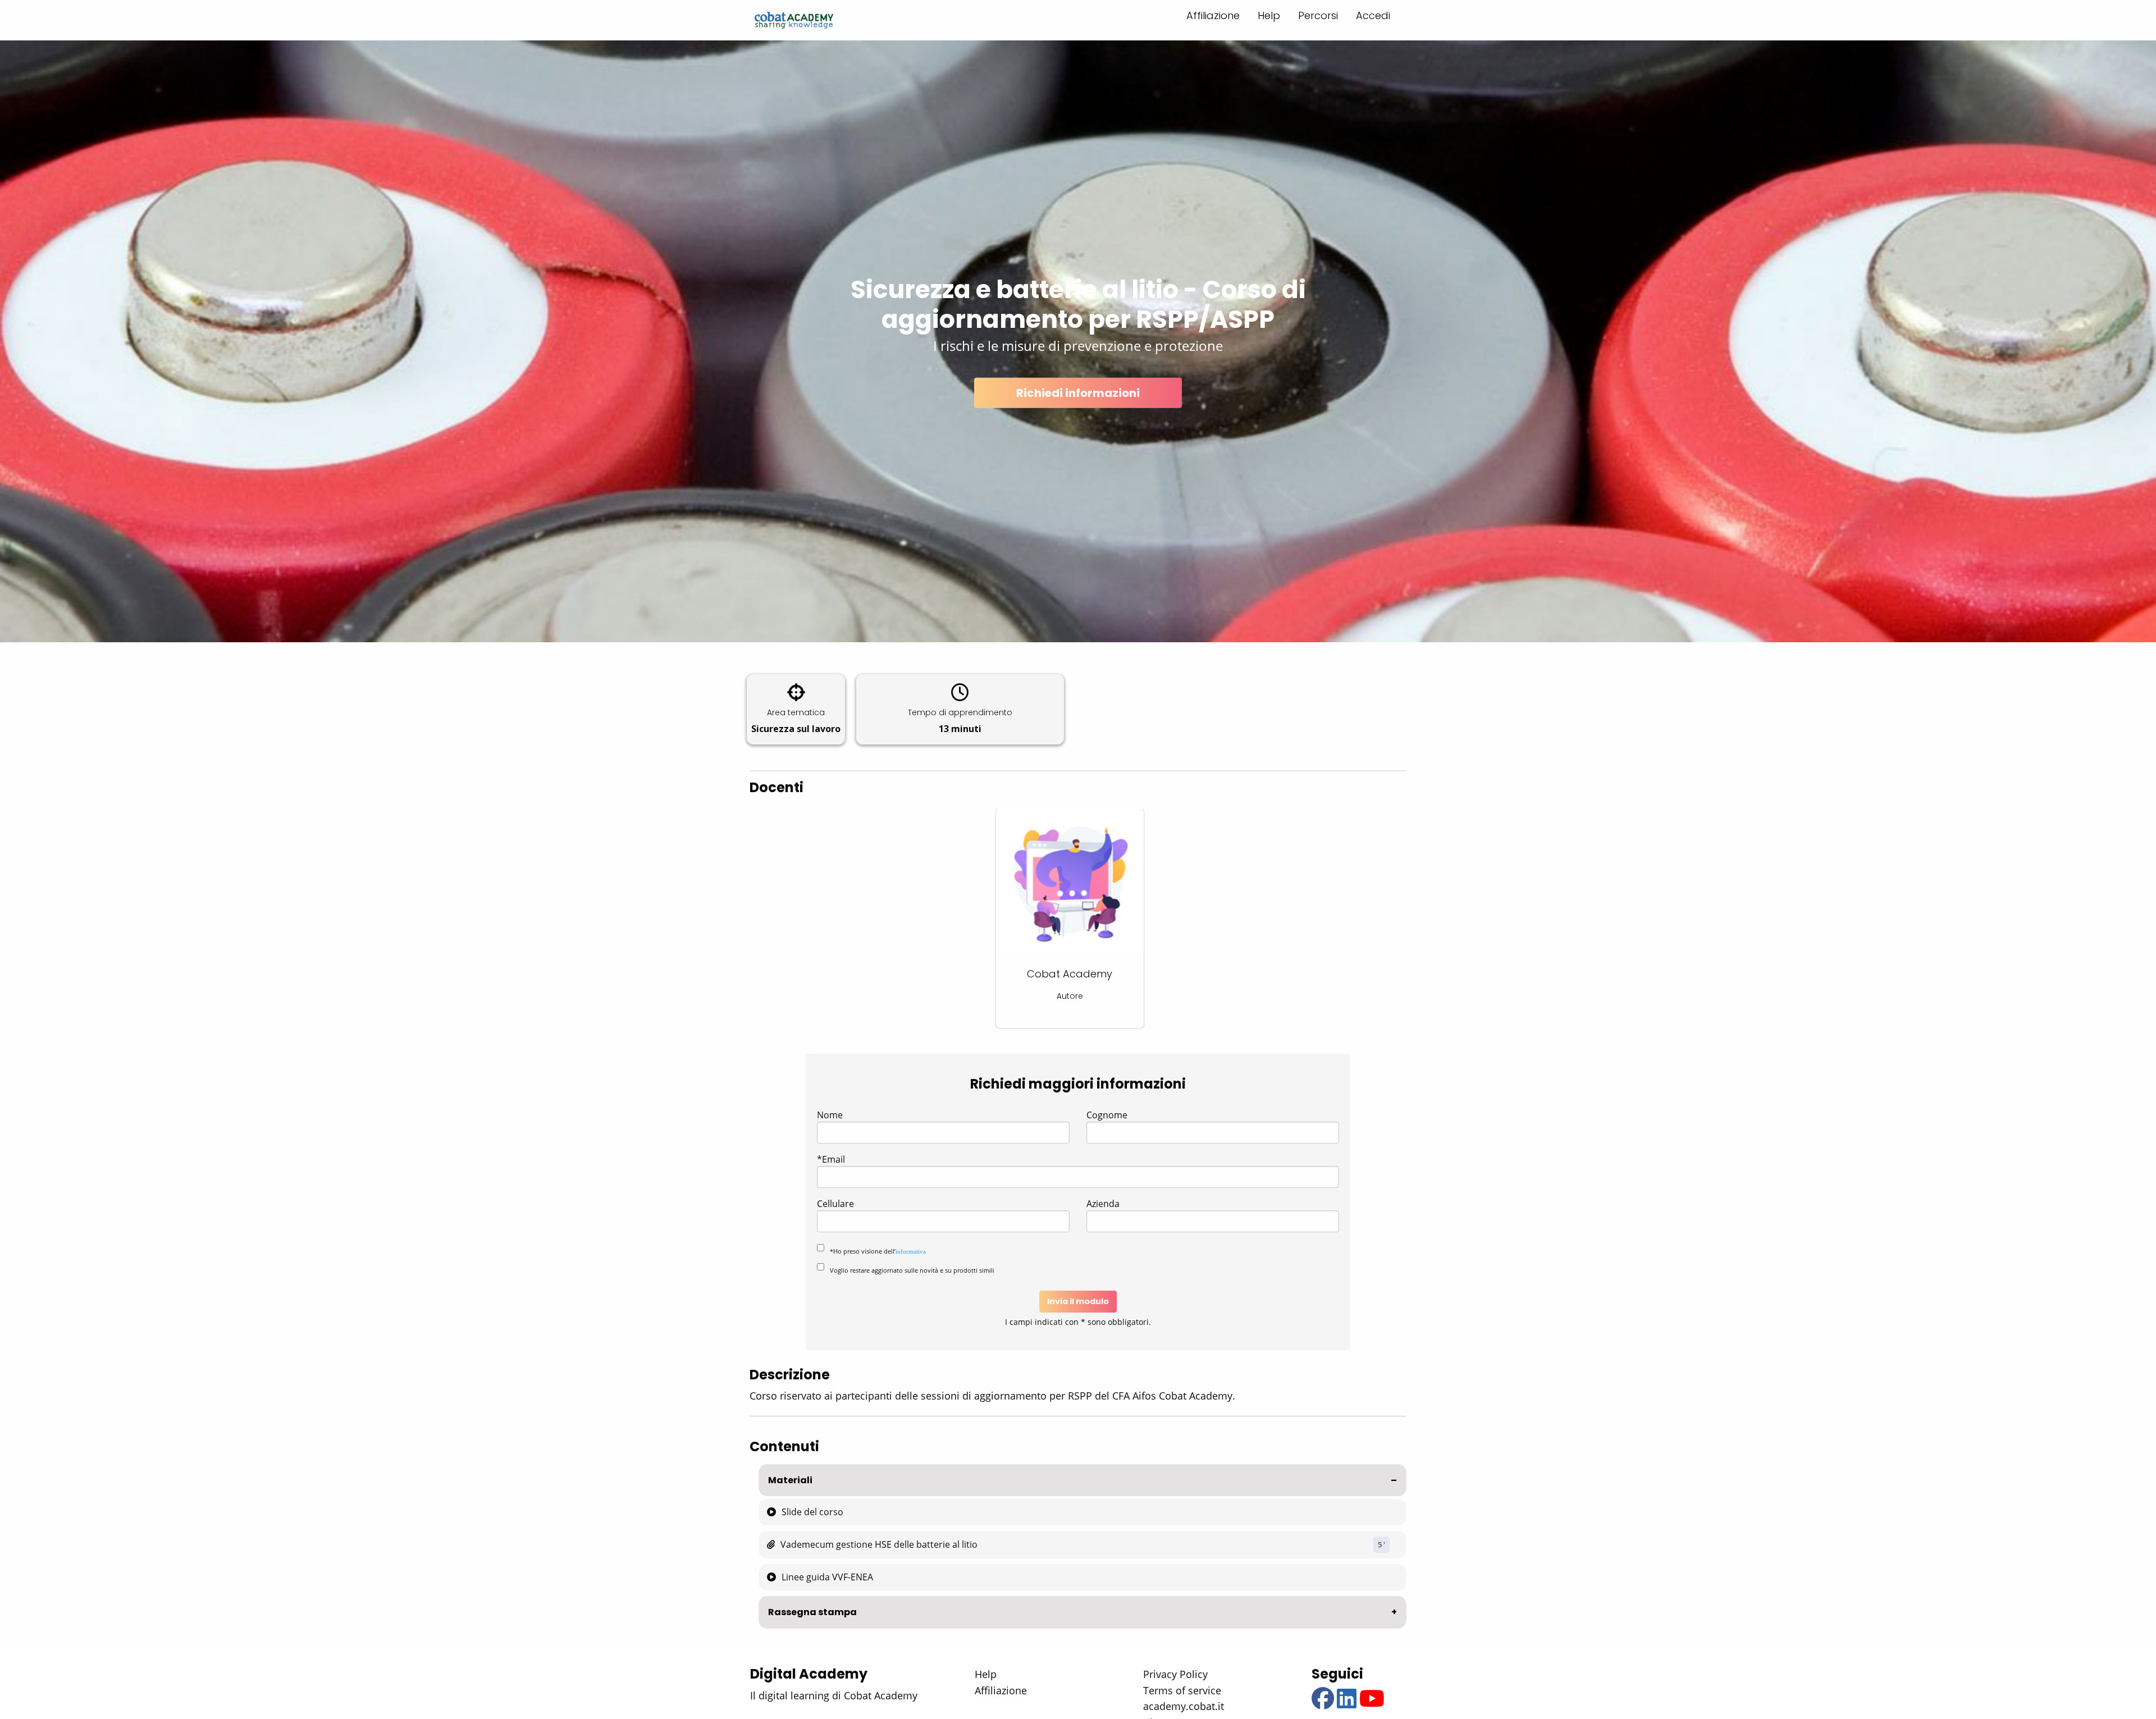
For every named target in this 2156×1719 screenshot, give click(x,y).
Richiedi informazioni (1078, 392)
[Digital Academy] (794, 20)
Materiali (790, 1480)
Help (986, 1674)
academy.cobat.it (1184, 1706)
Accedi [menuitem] (1373, 15)
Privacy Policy (1175, 1674)
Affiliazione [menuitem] (1213, 15)
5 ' (1381, 1544)
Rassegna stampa (812, 1612)
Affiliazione (1001, 1690)
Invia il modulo (1078, 1301)
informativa (911, 1251)
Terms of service (1182, 1690)
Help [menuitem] (1269, 15)
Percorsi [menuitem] (1318, 15)
